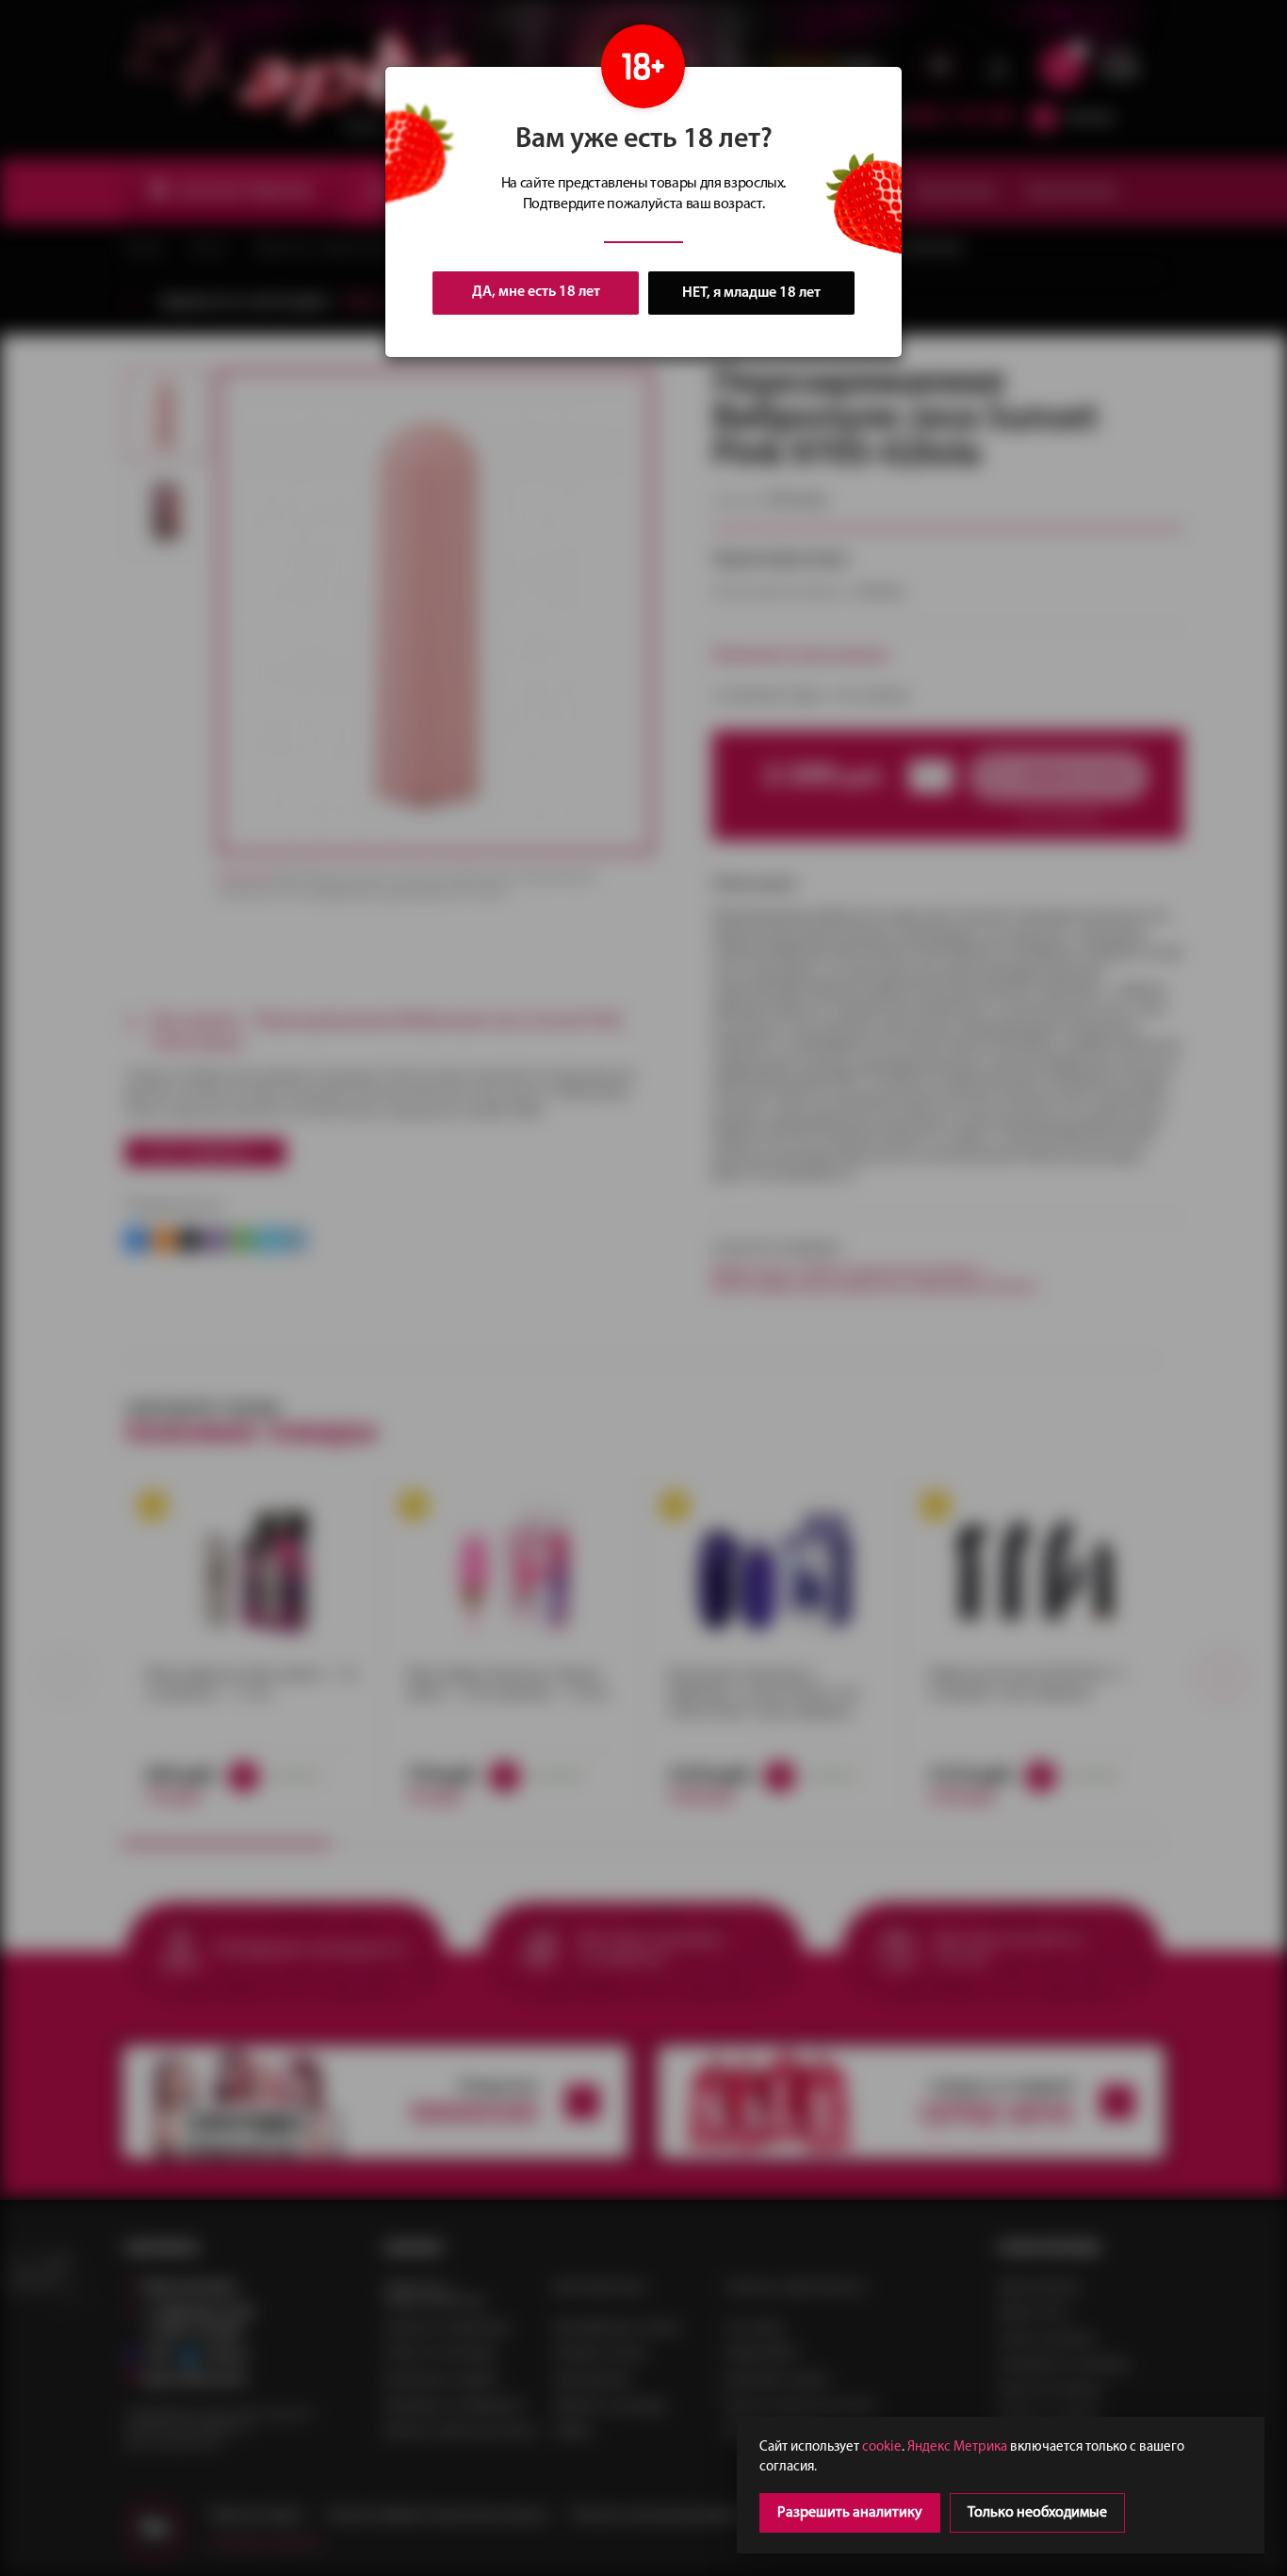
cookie (882, 2447)
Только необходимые (1037, 2513)
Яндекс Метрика (957, 2447)
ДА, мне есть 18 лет (536, 292)
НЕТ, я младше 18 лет (751, 293)
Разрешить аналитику (850, 2513)
